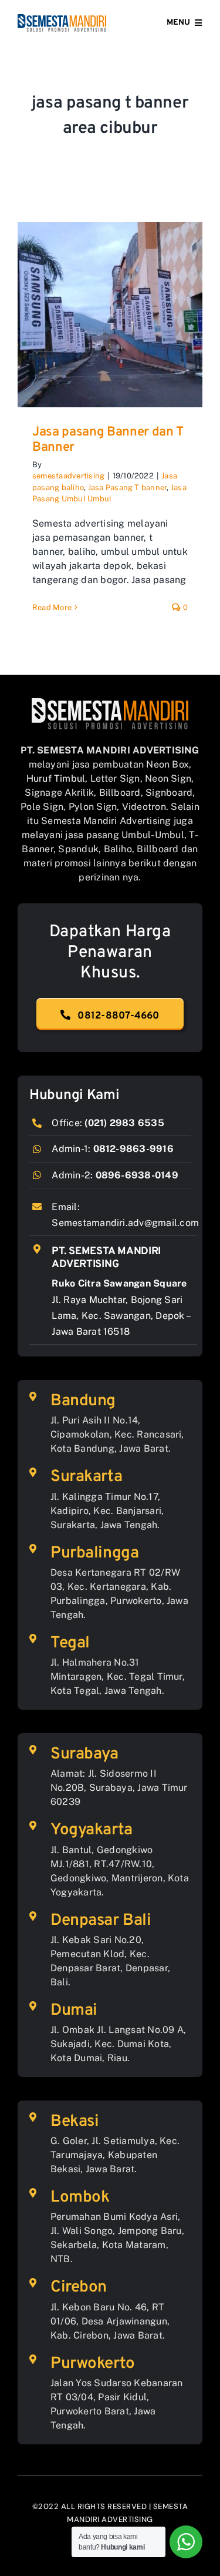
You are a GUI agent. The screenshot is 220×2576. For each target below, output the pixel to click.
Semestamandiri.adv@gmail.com (125, 1223)
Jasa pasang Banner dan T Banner (108, 440)
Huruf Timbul (56, 778)
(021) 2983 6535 (124, 1123)
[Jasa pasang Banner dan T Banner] (110, 315)
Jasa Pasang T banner (128, 488)
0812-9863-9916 (133, 1149)
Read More (52, 607)
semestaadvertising (68, 476)
